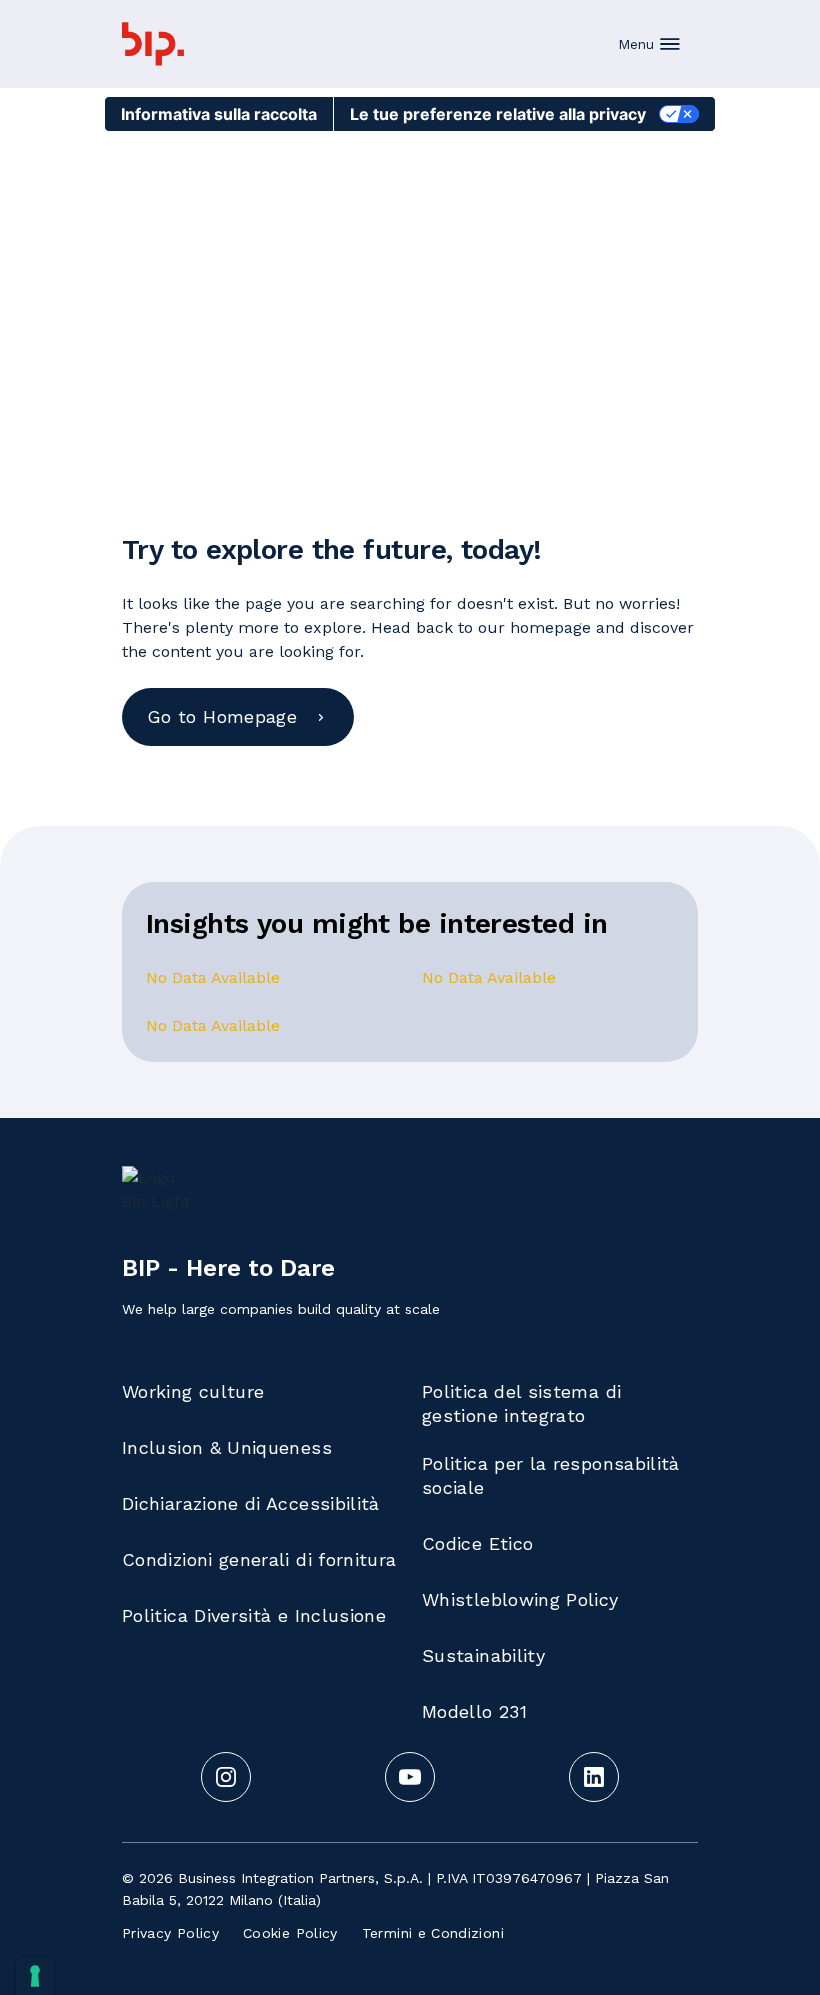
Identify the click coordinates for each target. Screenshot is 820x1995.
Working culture (193, 1391)
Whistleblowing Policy (520, 1599)
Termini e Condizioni (433, 1933)
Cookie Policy (290, 1933)
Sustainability (483, 1655)
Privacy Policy (170, 1933)
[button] (650, 44)
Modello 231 (474, 1711)
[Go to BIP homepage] (153, 44)
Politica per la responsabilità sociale (551, 1475)
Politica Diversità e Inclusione (254, 1615)
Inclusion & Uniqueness (227, 1447)
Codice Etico (477, 1543)
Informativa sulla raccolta (219, 114)
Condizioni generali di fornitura (259, 1559)
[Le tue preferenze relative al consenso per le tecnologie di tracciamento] (35, 1976)
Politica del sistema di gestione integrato (521, 1403)
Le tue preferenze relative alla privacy (498, 114)
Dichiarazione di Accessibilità (251, 1503)
